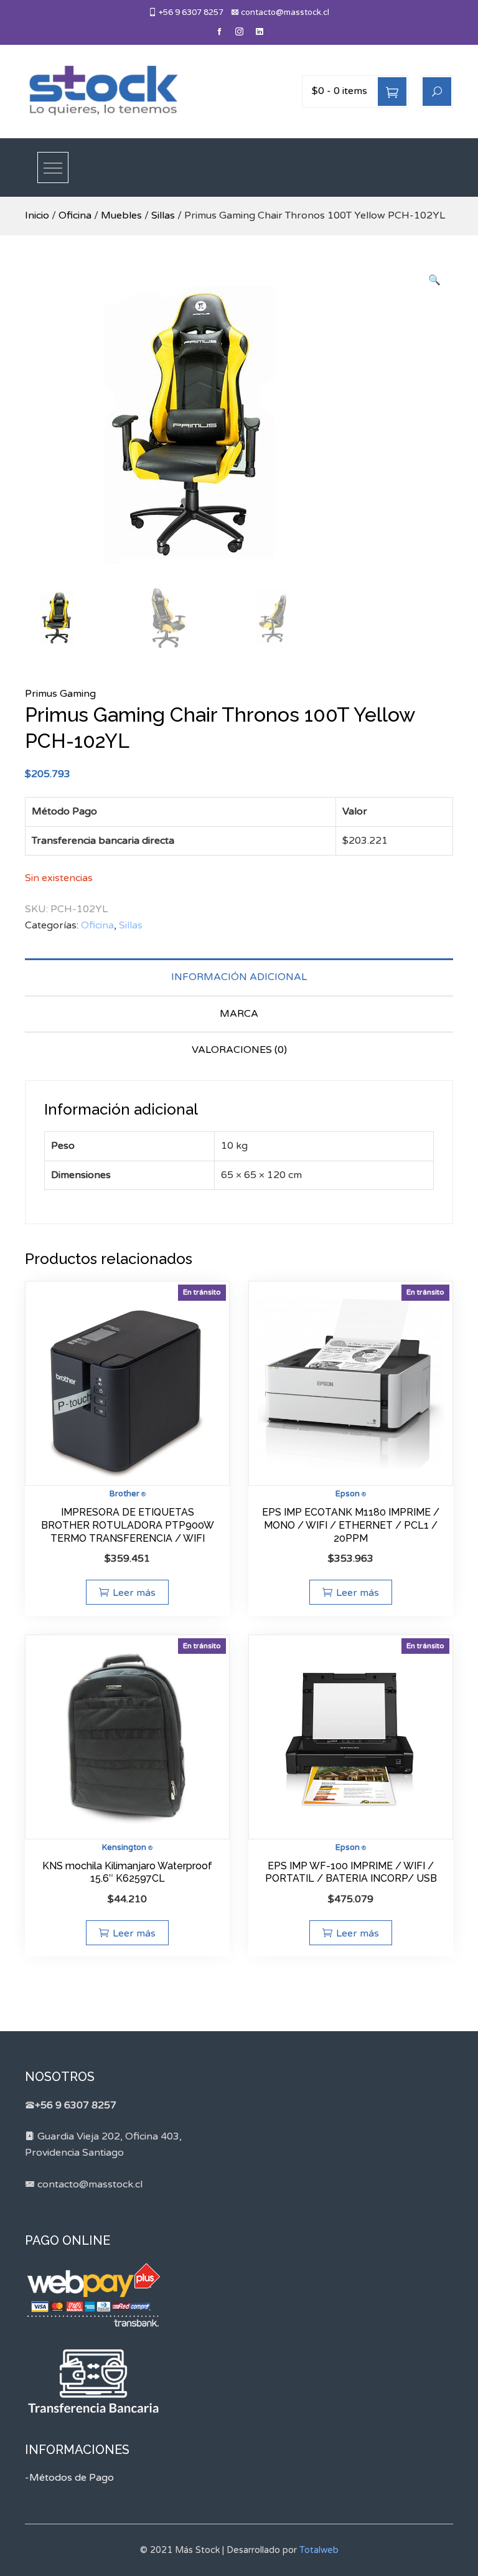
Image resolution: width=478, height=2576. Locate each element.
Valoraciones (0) (239, 1050)
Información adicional (239, 977)
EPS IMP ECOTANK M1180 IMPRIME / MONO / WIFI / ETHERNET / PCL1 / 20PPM (351, 1525)
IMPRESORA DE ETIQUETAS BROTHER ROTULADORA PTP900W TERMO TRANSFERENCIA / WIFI (128, 1525)
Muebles (121, 215)
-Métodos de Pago (69, 2478)
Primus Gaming (60, 694)
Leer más (134, 1593)
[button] (434, 281)
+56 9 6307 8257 (190, 12)
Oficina (75, 215)
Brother (124, 1494)
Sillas (163, 215)
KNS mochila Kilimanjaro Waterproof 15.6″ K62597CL (127, 1872)
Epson (348, 1494)
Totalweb (319, 2550)
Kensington (124, 1847)
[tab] (239, 977)
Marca (239, 1014)
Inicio (37, 215)
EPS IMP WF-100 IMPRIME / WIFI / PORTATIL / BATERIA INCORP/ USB (351, 1872)
